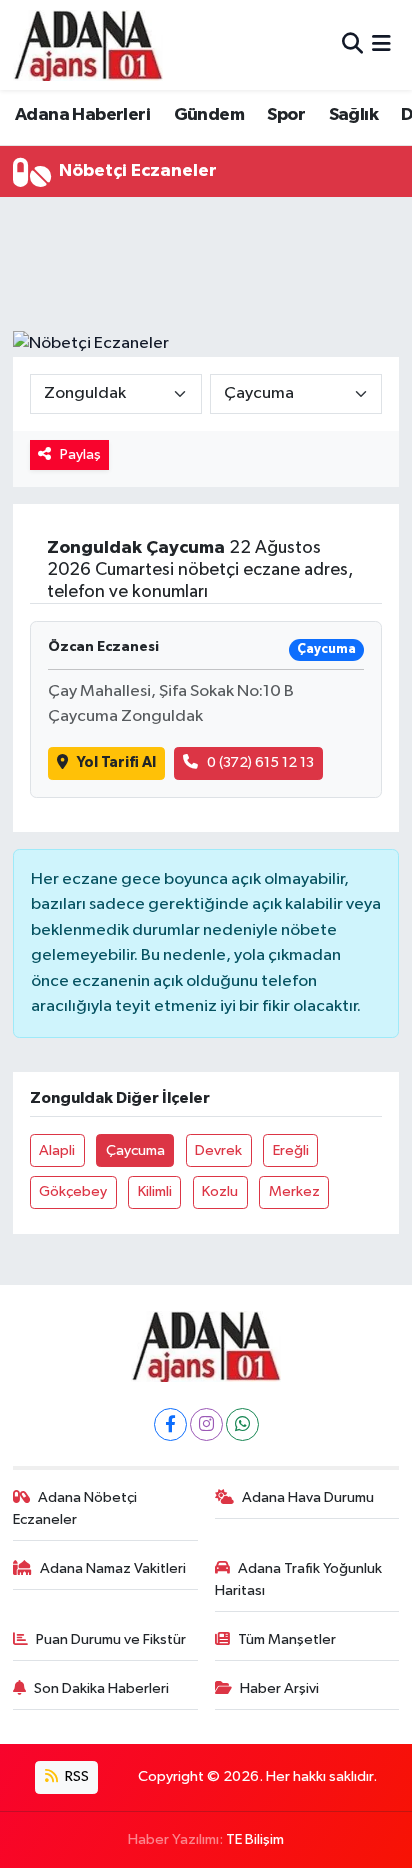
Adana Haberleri (82, 115)
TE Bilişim (255, 1839)
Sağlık (353, 115)
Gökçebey (73, 1191)
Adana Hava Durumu (308, 1497)
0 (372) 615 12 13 (260, 762)
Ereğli (291, 1150)
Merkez (294, 1191)
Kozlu (220, 1191)
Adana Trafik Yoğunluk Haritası (299, 1579)
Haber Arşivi (279, 1688)
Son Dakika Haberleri (101, 1688)
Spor (286, 115)
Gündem (209, 115)
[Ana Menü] (381, 44)
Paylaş (80, 454)
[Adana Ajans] (88, 45)
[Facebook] (170, 1424)
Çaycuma (135, 1150)
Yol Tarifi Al (116, 762)
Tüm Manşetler (287, 1639)
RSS (75, 1776)
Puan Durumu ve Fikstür (111, 1639)
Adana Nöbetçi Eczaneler (75, 1508)
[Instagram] (206, 1424)
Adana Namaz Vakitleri (113, 1568)
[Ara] (352, 44)
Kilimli (155, 1191)
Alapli (57, 1150)
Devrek (218, 1150)
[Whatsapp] (242, 1424)
